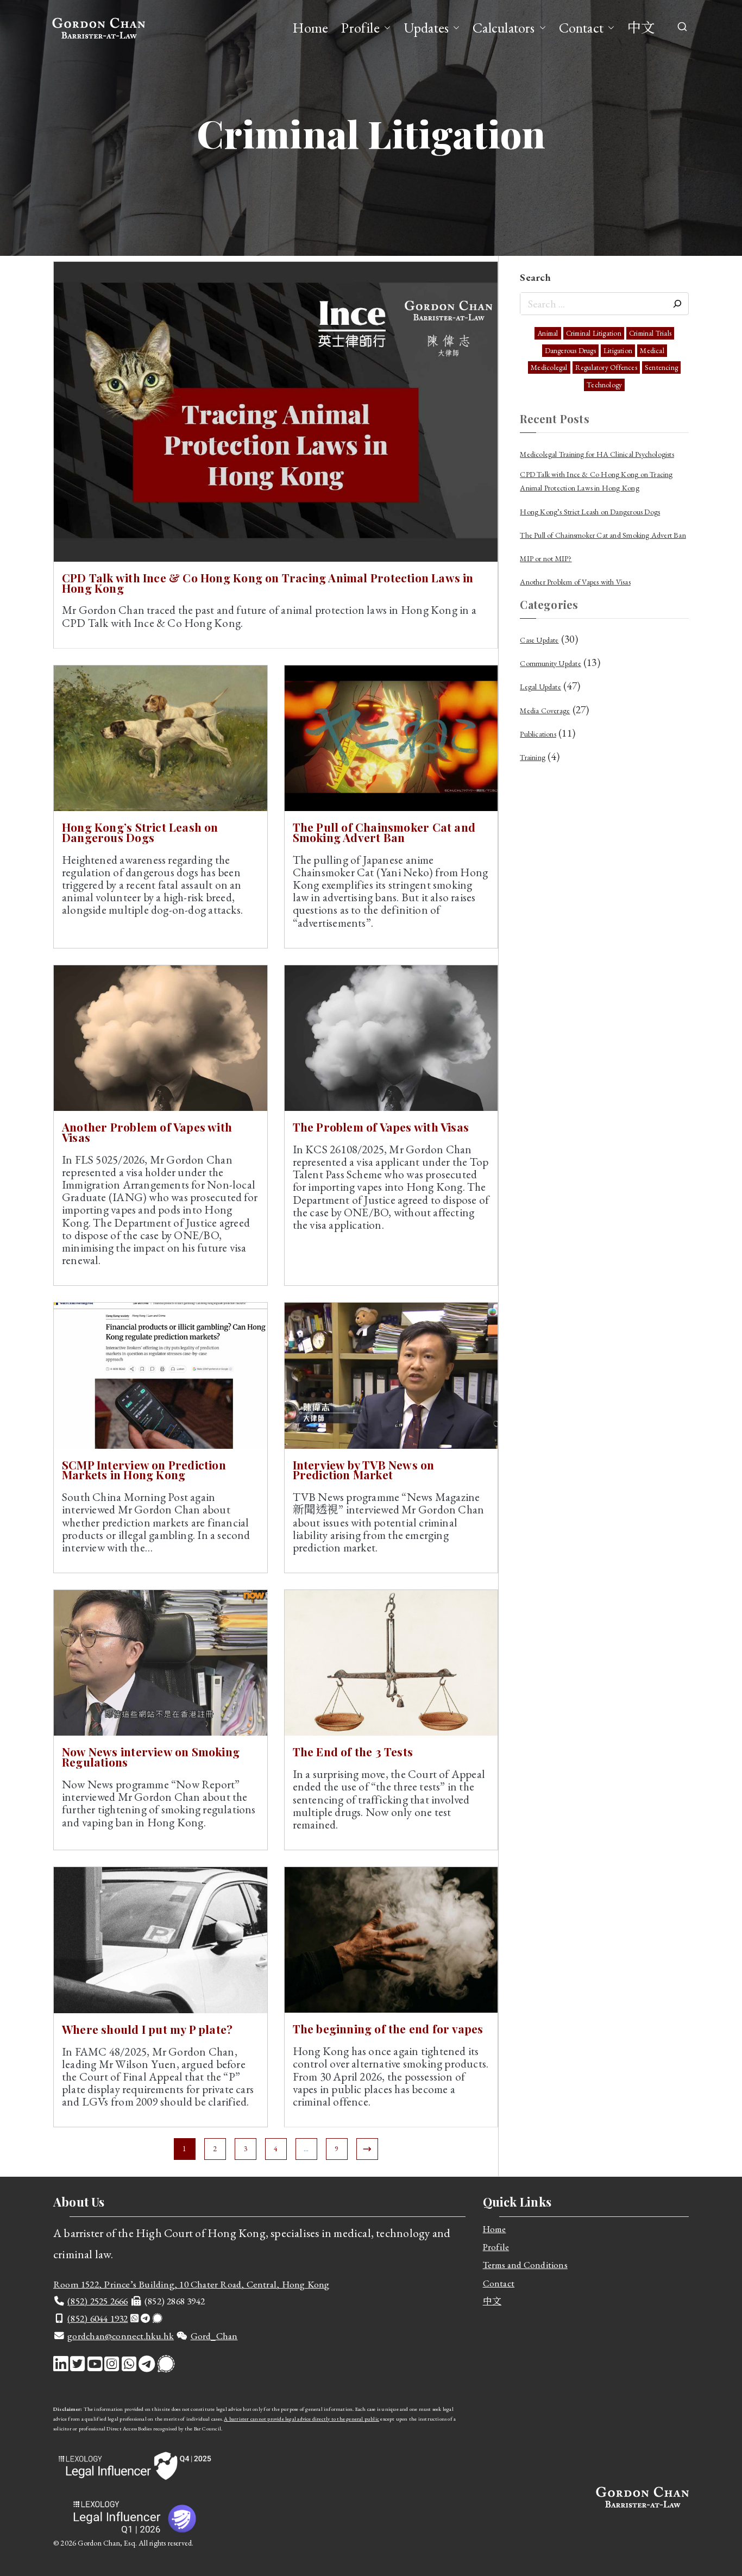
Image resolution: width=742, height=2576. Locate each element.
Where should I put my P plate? (147, 2029)
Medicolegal (549, 367)
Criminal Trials (650, 333)
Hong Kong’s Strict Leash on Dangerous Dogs (140, 832)
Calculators (504, 28)
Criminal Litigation (594, 333)
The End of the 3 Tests (353, 1751)
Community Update (550, 663)
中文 (641, 28)
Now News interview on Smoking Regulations (151, 1757)
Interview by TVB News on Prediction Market (364, 1470)
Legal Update (540, 687)
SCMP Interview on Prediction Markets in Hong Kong (144, 1470)
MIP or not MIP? (546, 558)
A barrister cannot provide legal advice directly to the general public (301, 2419)
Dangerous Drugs (570, 351)
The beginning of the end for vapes (388, 2028)
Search (535, 277)
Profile (360, 28)
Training (533, 757)
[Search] (677, 304)
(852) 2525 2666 (98, 2301)
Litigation (618, 351)
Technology (604, 385)
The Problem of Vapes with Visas (381, 1127)
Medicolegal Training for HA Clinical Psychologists (597, 454)
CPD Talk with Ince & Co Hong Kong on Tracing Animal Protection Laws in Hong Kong (268, 583)
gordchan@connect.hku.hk (121, 2336)
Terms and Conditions (525, 2265)
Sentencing (661, 367)
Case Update (539, 640)
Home (310, 28)
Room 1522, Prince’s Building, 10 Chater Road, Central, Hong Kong (191, 2284)
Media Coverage (545, 711)
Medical (652, 351)
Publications (538, 734)
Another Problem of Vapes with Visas (147, 1132)
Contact (581, 28)
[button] (385, 28)
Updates (426, 28)
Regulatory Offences (606, 367)
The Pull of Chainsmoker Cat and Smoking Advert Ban (384, 832)
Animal (548, 333)
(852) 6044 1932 (98, 2318)
